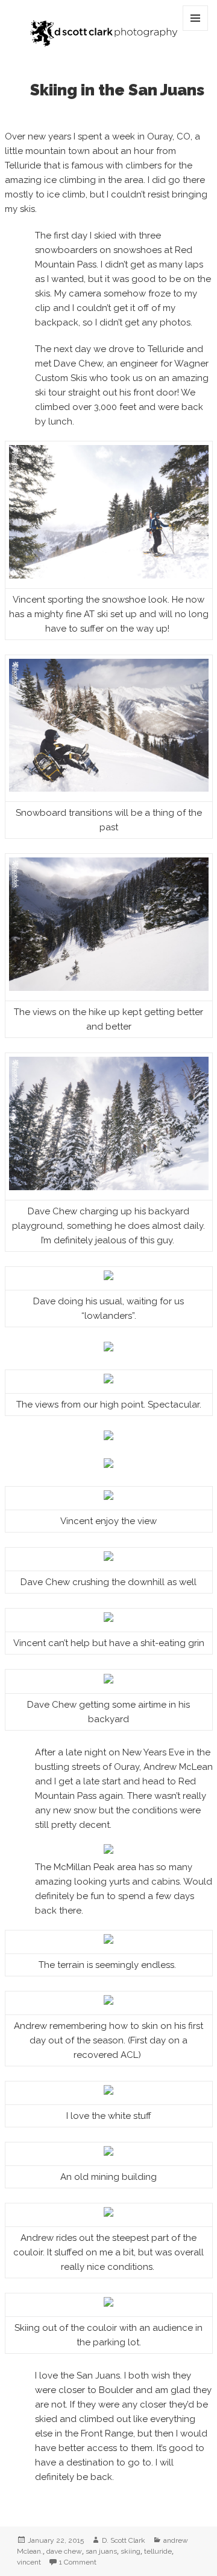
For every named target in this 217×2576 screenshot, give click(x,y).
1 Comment (78, 2562)
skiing (131, 2551)
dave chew (64, 2551)
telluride (158, 2551)
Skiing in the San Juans (117, 90)
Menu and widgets (196, 30)
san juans (101, 2551)
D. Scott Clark (124, 2540)
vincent (29, 2562)
